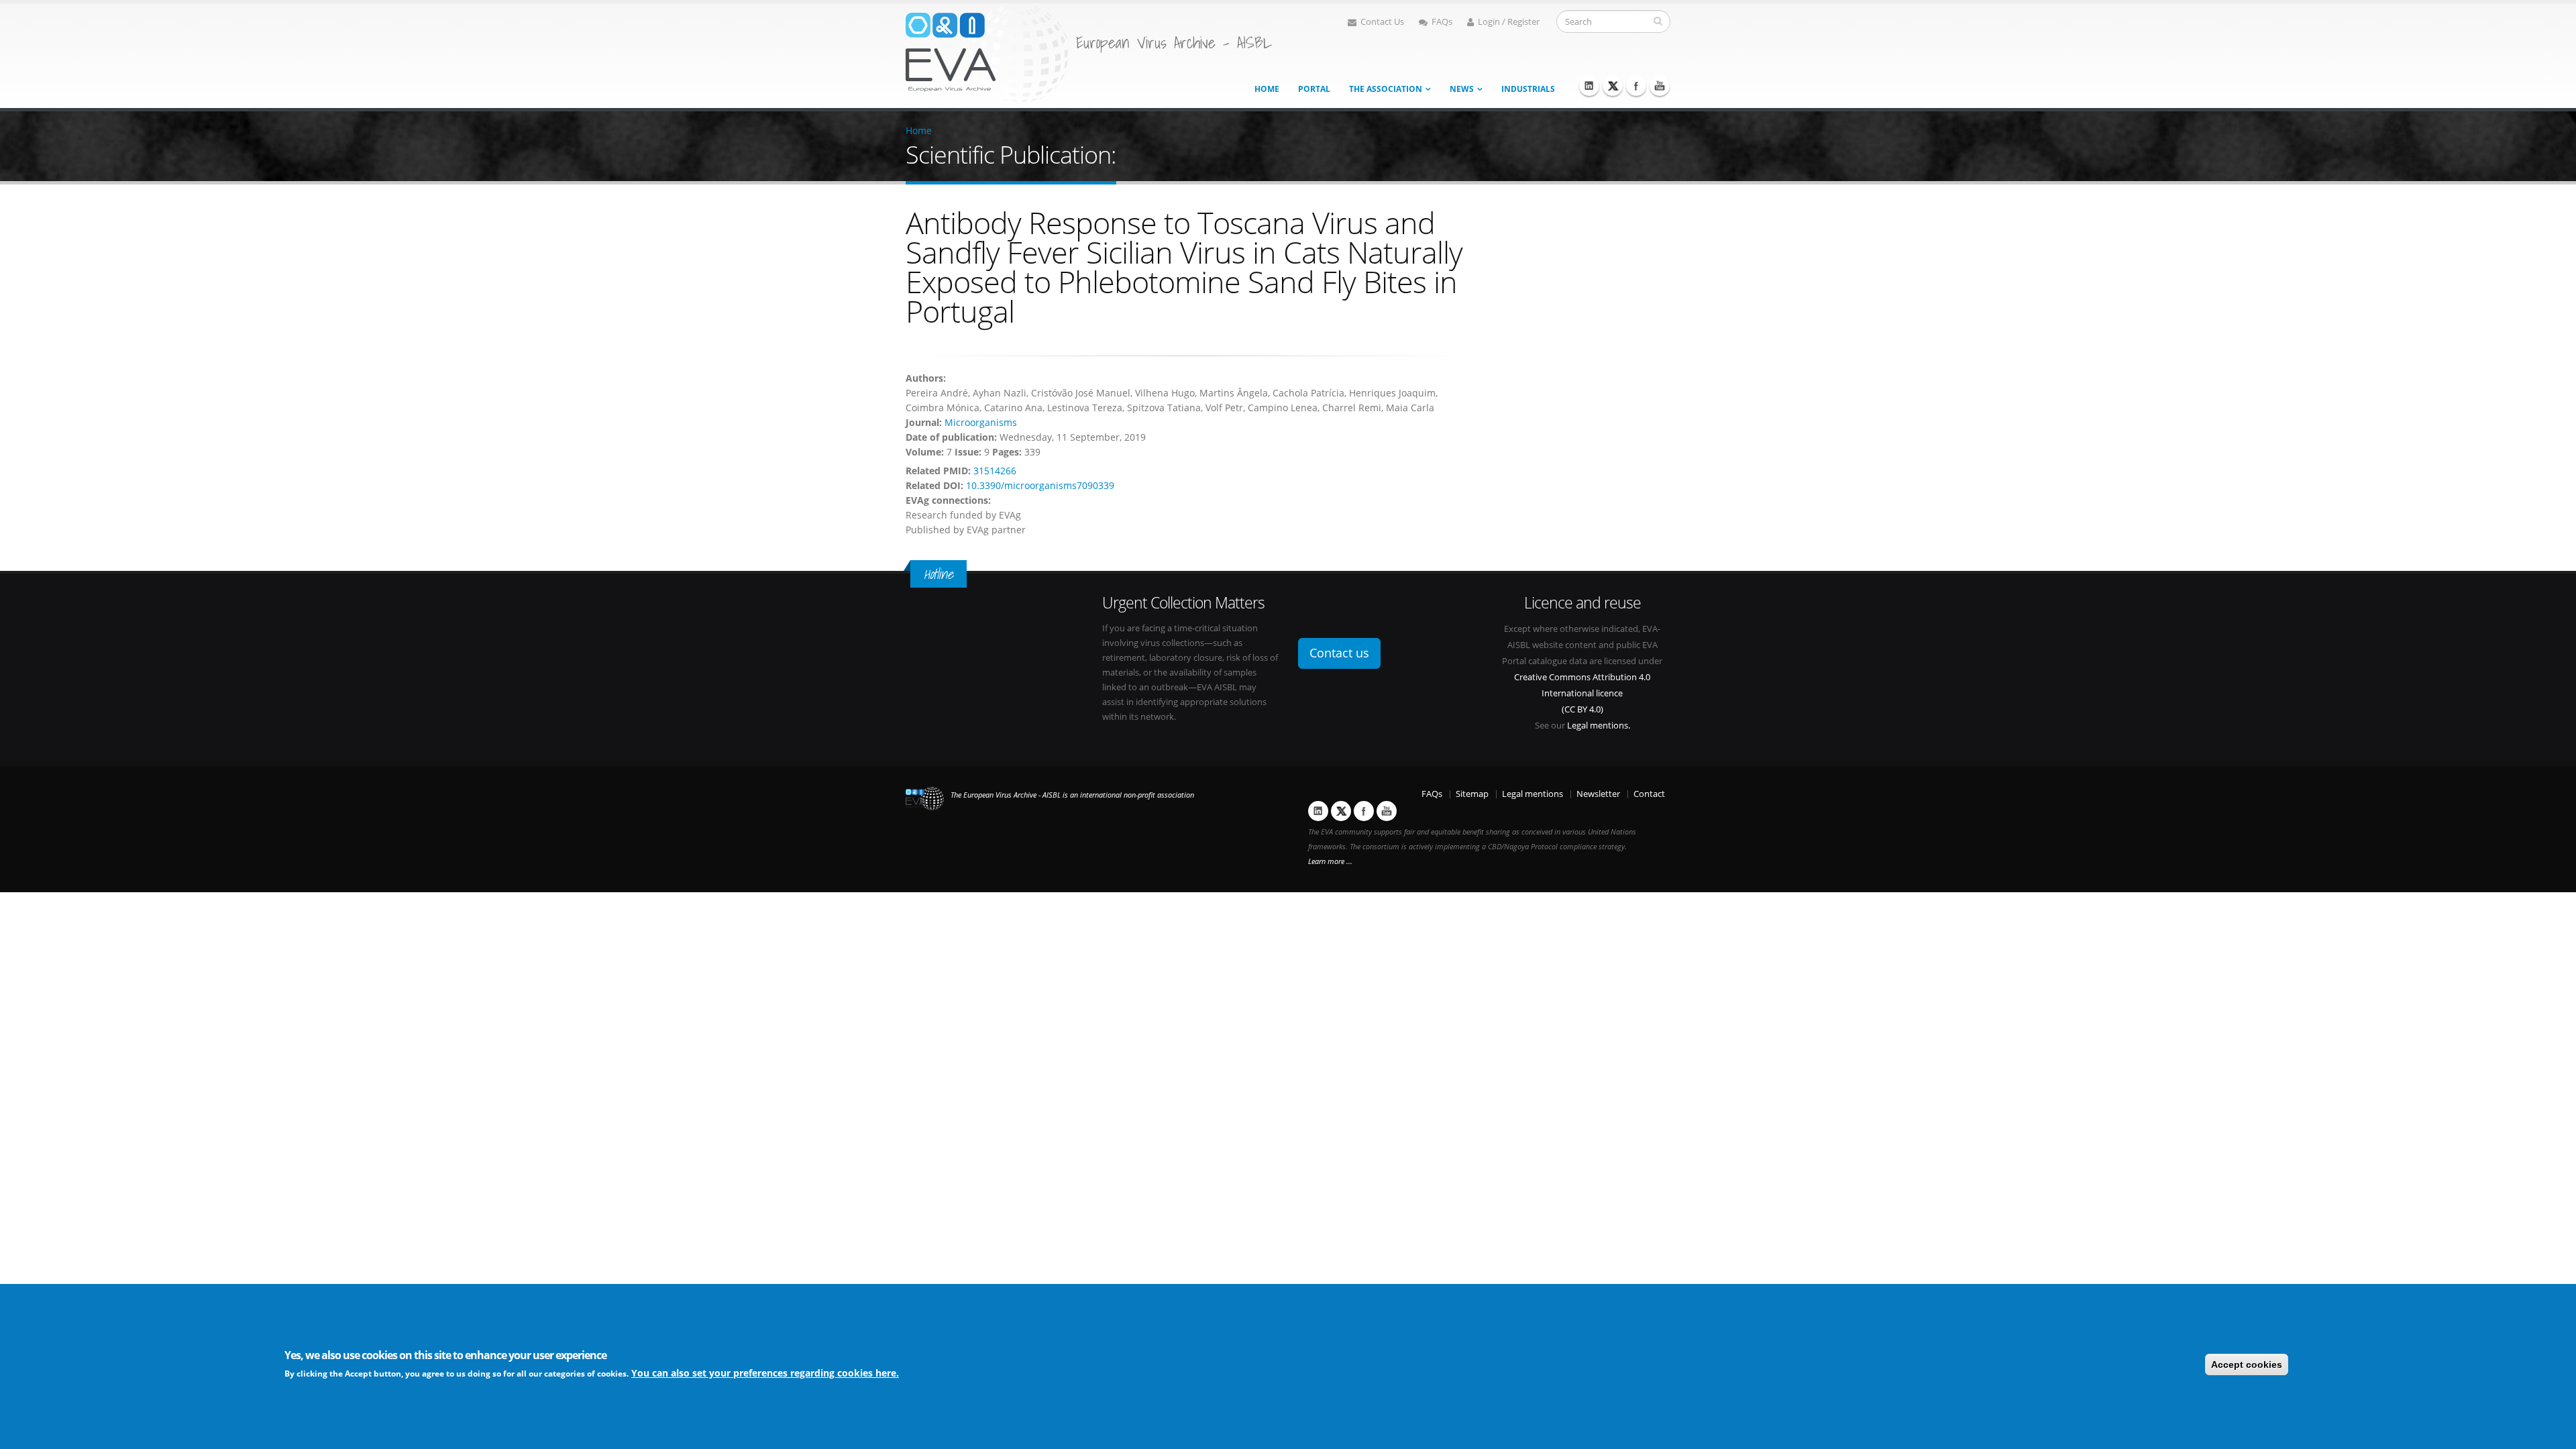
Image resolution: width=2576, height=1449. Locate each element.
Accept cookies (2247, 1364)
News (1462, 89)
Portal (1314, 89)
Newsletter (1598, 794)
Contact (1649, 794)
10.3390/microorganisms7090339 (1040, 485)
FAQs (1442, 22)
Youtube (1660, 86)
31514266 (995, 471)
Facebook (1636, 86)
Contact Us (1382, 22)
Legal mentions (1533, 794)
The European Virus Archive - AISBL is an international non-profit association (1072, 795)
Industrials (1528, 89)
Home (1267, 89)
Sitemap (1472, 794)
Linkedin (1589, 86)
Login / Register (1509, 22)
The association (1386, 89)
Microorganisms (981, 422)
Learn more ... (1330, 861)
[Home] (987, 53)
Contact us (1339, 653)
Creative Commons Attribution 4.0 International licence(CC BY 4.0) (1582, 693)
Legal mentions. (1599, 726)
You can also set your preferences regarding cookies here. (765, 1373)
